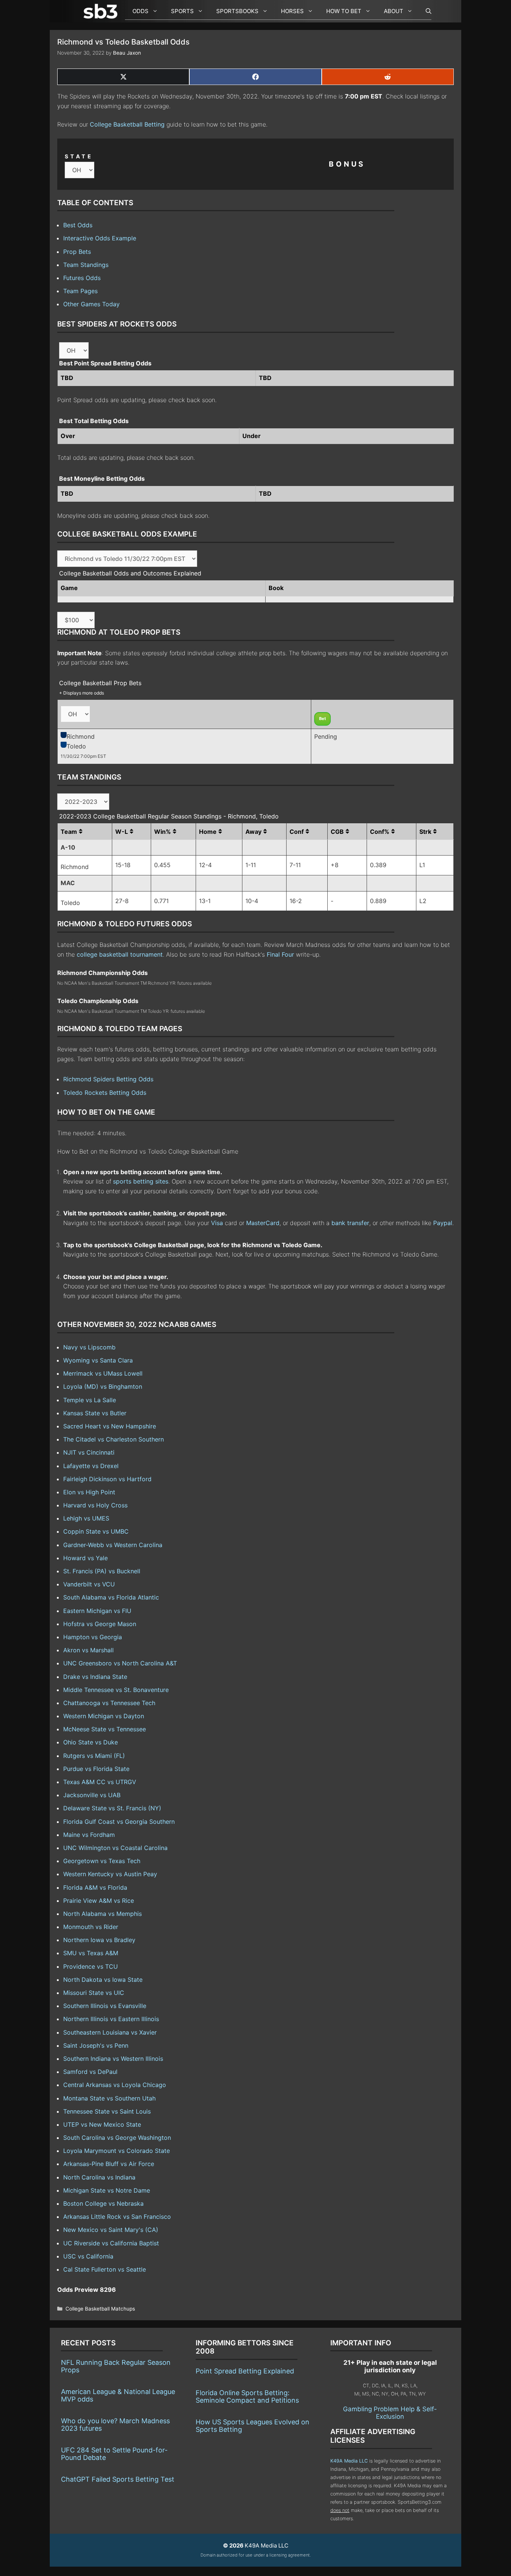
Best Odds (78, 225)
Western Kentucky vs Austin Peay (110, 1874)
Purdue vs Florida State (96, 1769)
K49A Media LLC (349, 2461)
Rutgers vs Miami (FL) (94, 1756)
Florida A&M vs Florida (95, 1887)
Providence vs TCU (91, 1966)
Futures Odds (82, 278)
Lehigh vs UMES (86, 1518)
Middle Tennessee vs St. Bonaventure (116, 1690)
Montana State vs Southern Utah (109, 2098)
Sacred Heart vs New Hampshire (110, 1426)
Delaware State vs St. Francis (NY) (112, 1808)
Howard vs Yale (85, 1558)
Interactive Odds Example (100, 238)
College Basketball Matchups (100, 2309)
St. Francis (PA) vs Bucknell (102, 1571)
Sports (182, 11)
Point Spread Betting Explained (245, 2371)
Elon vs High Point (89, 1492)
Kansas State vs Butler (95, 1413)
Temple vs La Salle (90, 1400)
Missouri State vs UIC (94, 1993)
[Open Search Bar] (425, 11)
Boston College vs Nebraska (103, 2203)
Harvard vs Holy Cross (95, 1505)
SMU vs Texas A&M (91, 1953)
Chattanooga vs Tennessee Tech (109, 1703)
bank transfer (350, 1223)
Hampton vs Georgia (93, 1637)
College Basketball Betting (127, 124)
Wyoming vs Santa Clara (98, 1360)
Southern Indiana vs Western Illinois (113, 2059)
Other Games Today (91, 304)
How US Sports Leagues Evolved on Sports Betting (253, 2426)
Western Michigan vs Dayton (104, 1716)
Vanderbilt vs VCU (89, 1584)
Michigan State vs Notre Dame (107, 2190)
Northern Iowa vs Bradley (99, 1940)
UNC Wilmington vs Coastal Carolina (115, 1848)
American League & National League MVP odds (118, 2395)
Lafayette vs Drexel (91, 1466)
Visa (217, 1223)
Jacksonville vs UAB (92, 1795)
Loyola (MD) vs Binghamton (103, 1386)
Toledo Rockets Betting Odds (105, 1093)
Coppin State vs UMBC (96, 1531)
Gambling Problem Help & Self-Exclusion (390, 2413)
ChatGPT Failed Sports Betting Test (118, 2479)
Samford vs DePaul (90, 2072)
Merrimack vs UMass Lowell (103, 1373)
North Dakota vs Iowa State (103, 1980)
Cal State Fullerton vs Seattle (105, 2269)
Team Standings (86, 265)
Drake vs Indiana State (95, 1677)
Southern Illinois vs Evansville (105, 2006)
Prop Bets (77, 252)
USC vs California (88, 2256)
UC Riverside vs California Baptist (111, 2243)
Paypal (443, 1223)
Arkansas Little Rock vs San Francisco (117, 2217)
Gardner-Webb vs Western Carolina (113, 1545)
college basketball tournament (120, 954)
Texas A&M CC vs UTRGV (100, 1782)
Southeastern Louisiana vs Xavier (110, 2032)
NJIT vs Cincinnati (89, 1452)
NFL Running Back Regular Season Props (116, 2366)
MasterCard (263, 1223)
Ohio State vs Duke (91, 1742)
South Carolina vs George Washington (117, 2138)
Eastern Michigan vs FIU (97, 1611)
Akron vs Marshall (88, 1650)
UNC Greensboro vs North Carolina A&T (120, 1663)
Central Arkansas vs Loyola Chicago (115, 2085)
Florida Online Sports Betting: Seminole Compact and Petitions (247, 2396)
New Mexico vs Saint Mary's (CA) (111, 2230)
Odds (140, 11)
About (394, 11)
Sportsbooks (237, 11)
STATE (79, 156)
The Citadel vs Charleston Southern (114, 1439)
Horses (292, 11)
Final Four (280, 954)
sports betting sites (141, 1181)
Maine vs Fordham (89, 1835)
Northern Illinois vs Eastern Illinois (111, 2019)
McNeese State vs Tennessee (105, 1729)
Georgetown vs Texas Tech (102, 1861)
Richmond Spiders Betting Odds (108, 1079)
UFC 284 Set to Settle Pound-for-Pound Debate (114, 2454)
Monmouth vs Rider (91, 1927)
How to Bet (344, 11)
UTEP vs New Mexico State (102, 2124)
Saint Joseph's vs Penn (96, 2045)
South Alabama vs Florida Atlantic (111, 1597)
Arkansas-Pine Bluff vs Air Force (109, 2164)
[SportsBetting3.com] (102, 11)
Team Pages (80, 291)
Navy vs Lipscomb (89, 1347)
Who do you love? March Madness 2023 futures (115, 2425)
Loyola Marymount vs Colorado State (117, 2151)
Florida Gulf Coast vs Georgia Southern (119, 1822)
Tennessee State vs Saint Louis (107, 2111)
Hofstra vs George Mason (100, 1624)
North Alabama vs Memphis (102, 1914)
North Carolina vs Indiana (99, 2177)
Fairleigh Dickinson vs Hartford (107, 1479)
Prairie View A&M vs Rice (99, 1901)
